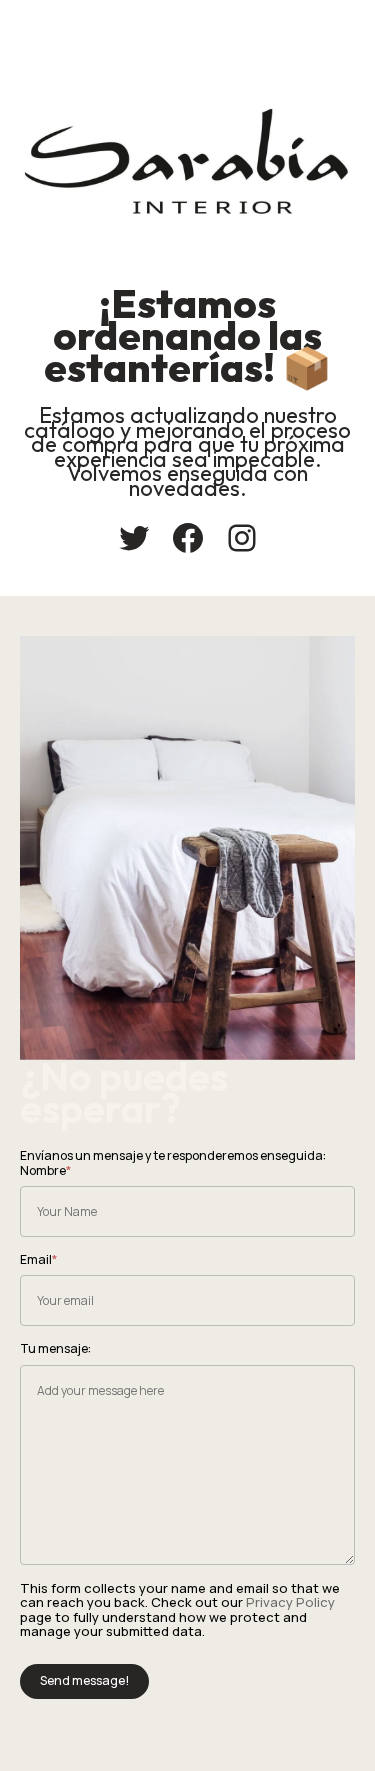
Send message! (84, 1680)
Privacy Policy (290, 1602)
